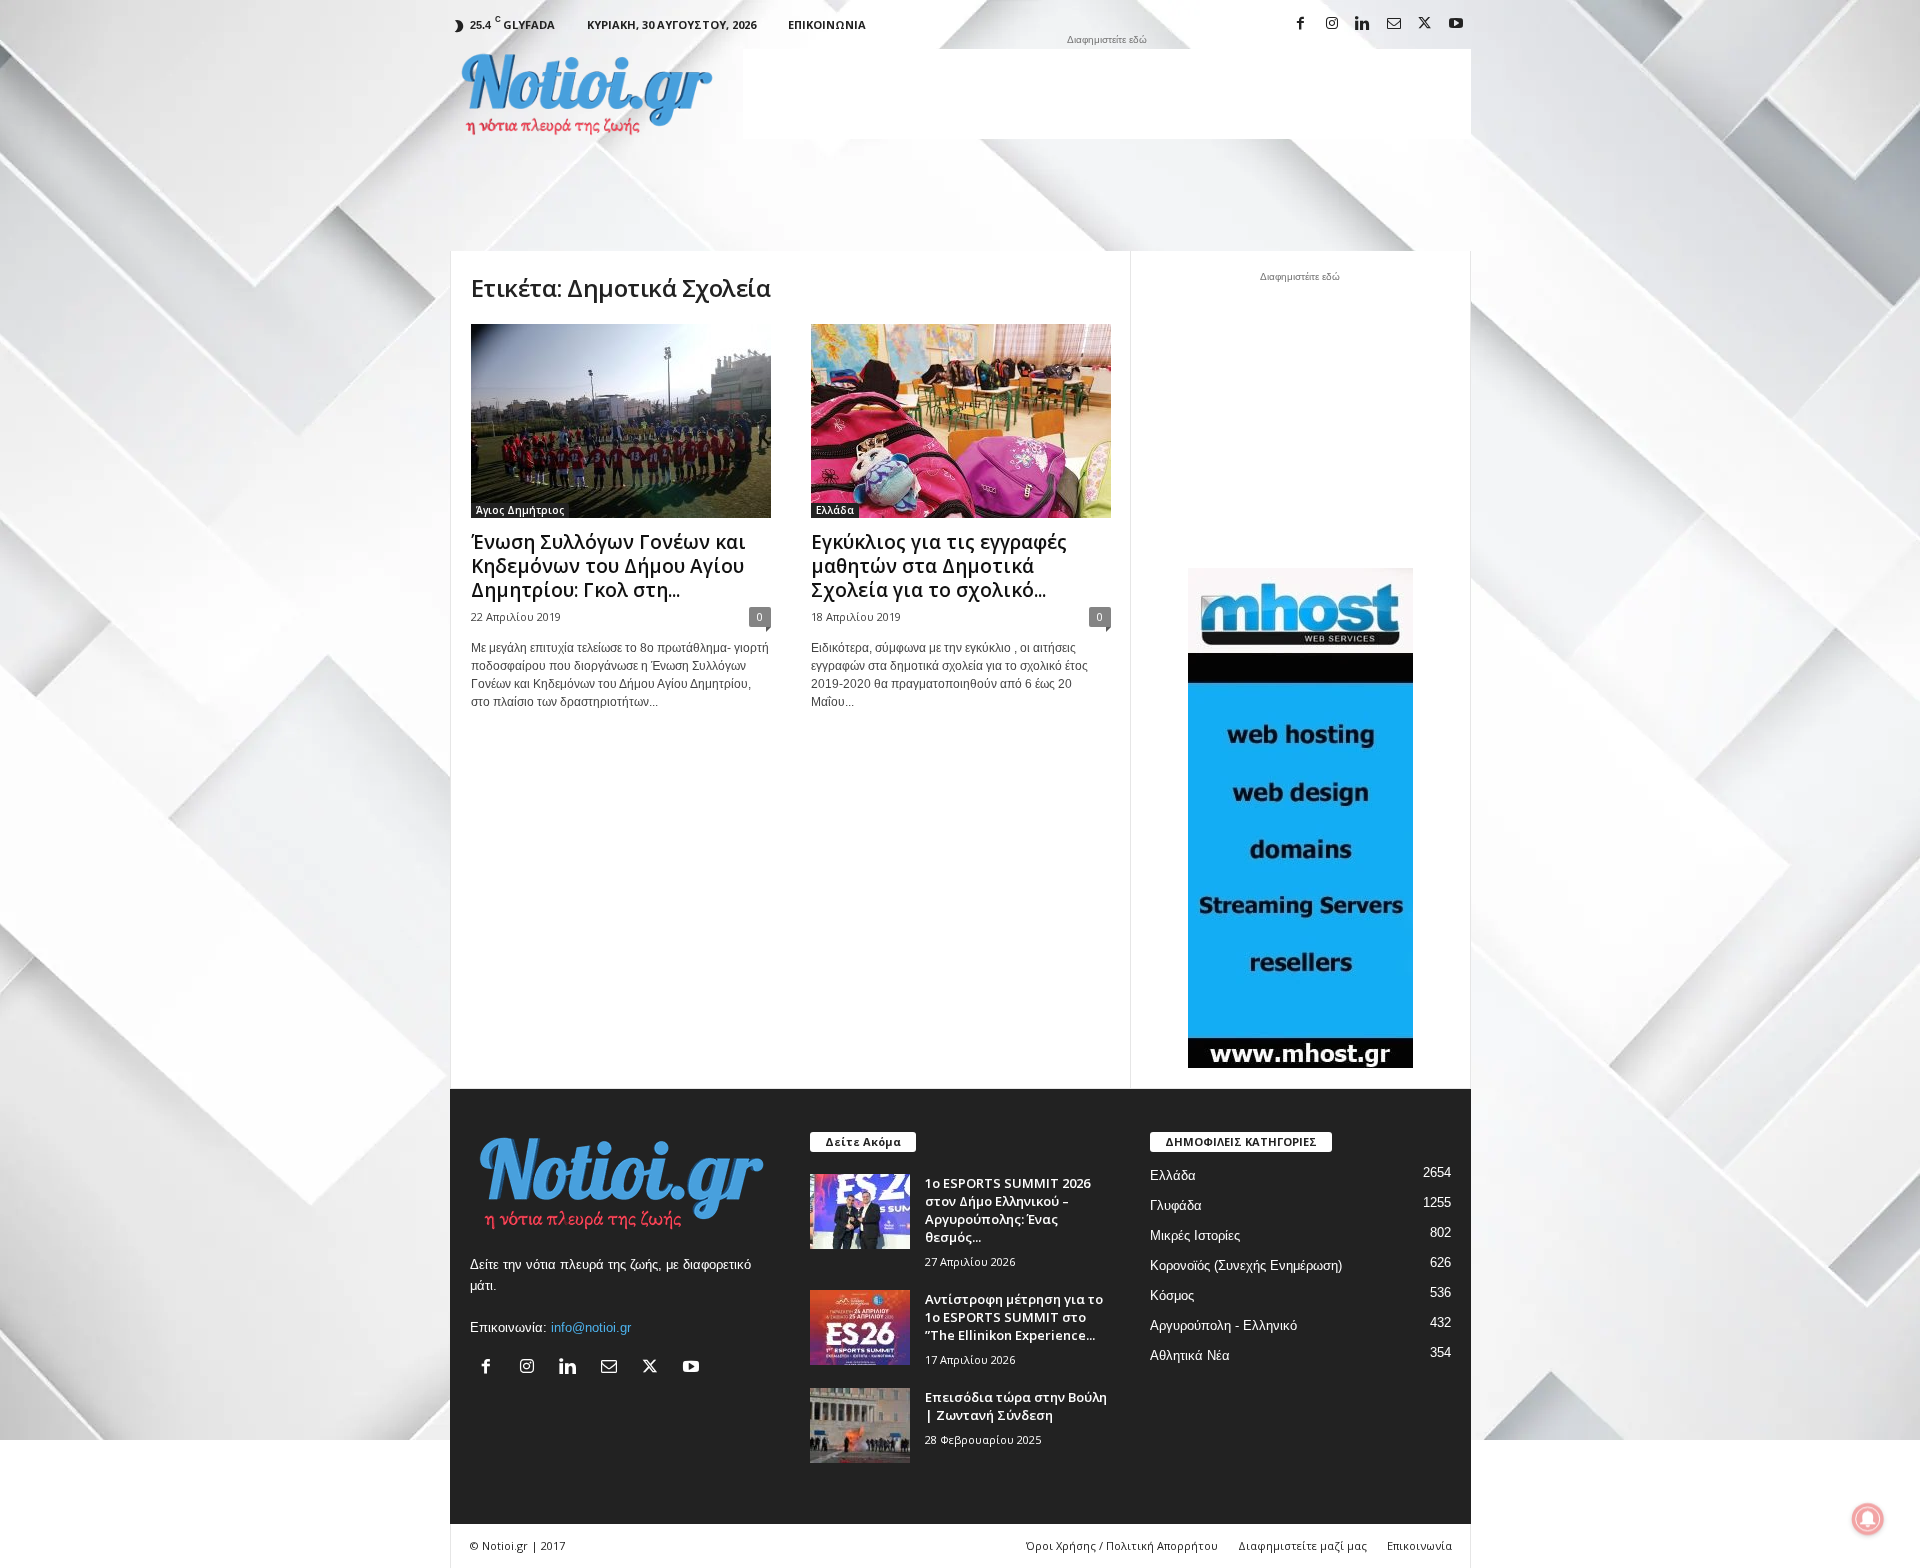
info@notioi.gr (591, 1327)
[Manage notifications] (1868, 1519)
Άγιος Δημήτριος (520, 510)
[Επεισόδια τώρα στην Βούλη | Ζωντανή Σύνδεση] (860, 1425)
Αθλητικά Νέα (1190, 1355)
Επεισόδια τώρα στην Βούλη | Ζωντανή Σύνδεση (1016, 1406)
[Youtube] (1456, 24)
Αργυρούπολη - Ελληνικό (1223, 1325)
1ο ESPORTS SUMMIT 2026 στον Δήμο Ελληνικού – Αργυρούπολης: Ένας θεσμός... (1007, 1210)
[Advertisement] (1107, 94)
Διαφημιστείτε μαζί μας (1302, 1545)
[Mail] (1394, 24)
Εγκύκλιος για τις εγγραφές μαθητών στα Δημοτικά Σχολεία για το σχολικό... (939, 566)
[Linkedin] (1363, 24)
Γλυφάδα (1176, 1205)
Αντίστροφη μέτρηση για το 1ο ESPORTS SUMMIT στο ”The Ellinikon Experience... (1014, 1317)
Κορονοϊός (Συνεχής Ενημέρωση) (1246, 1265)
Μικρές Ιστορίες (1195, 1235)
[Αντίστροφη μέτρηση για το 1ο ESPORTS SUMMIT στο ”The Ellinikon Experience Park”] (860, 1327)
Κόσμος (1172, 1295)
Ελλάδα (835, 510)
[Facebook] (1301, 24)
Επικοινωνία (827, 24)
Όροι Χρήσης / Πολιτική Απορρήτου (1122, 1545)
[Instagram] (1332, 24)
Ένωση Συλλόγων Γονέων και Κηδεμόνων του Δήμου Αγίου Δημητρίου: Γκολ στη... (608, 566)
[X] (1425, 24)
